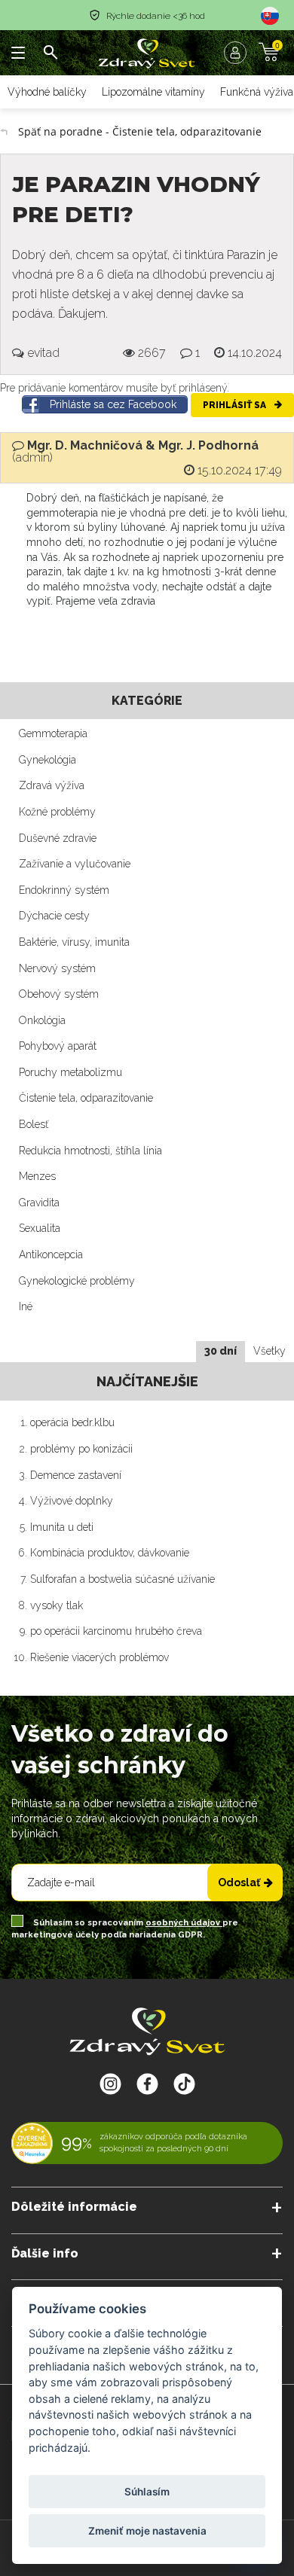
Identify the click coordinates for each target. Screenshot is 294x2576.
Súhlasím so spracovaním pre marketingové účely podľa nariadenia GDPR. (125, 1929)
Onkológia (42, 1020)
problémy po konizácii (81, 1449)
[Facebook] (184, 2084)
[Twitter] (147, 2084)
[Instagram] (110, 2084)
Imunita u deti (62, 1527)
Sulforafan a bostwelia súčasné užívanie (122, 1579)
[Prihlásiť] (239, 53)
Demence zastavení (76, 1475)
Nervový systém (57, 968)
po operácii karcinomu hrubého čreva (116, 1631)
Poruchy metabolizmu (70, 1072)
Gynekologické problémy (77, 1281)
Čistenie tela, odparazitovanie (86, 1098)
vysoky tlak (57, 1605)
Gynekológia (47, 760)
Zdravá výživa (52, 785)
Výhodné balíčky (47, 92)
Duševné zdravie (58, 838)
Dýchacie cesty (54, 916)
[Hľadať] (51, 53)
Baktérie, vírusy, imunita (74, 942)
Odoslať (239, 1882)
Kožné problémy (57, 812)
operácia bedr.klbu (72, 1422)
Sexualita (40, 1228)
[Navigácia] (19, 53)
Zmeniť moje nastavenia (147, 2531)
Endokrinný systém (64, 890)
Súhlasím (147, 2492)
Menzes (37, 1176)
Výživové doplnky (72, 1501)
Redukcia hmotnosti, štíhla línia (90, 1151)
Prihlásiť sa (236, 405)
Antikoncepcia (51, 1254)
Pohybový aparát (58, 1046)
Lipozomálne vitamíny (153, 92)
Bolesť (34, 1124)
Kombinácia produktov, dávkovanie (110, 1553)
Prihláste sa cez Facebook (113, 404)
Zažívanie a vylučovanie (75, 864)
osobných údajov (184, 1923)
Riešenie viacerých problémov (100, 1657)
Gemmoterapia (53, 733)
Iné (26, 1306)
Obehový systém (59, 994)
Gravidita (39, 1203)
